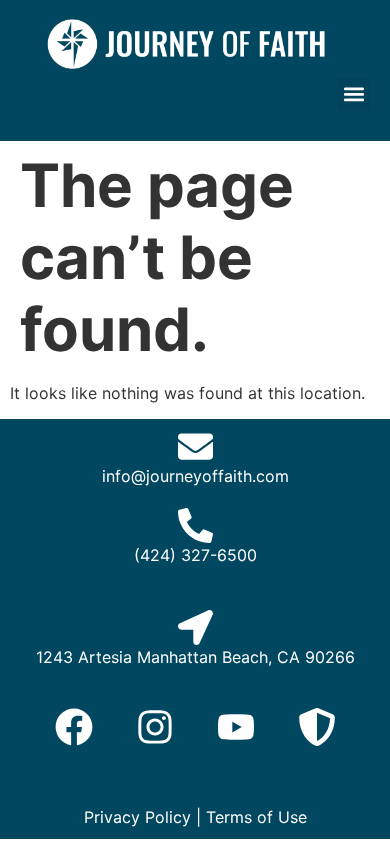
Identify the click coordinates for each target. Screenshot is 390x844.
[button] (353, 94)
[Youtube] (236, 727)
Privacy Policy (137, 817)
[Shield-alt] (317, 727)
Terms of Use (256, 817)
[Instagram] (155, 727)
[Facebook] (74, 727)
